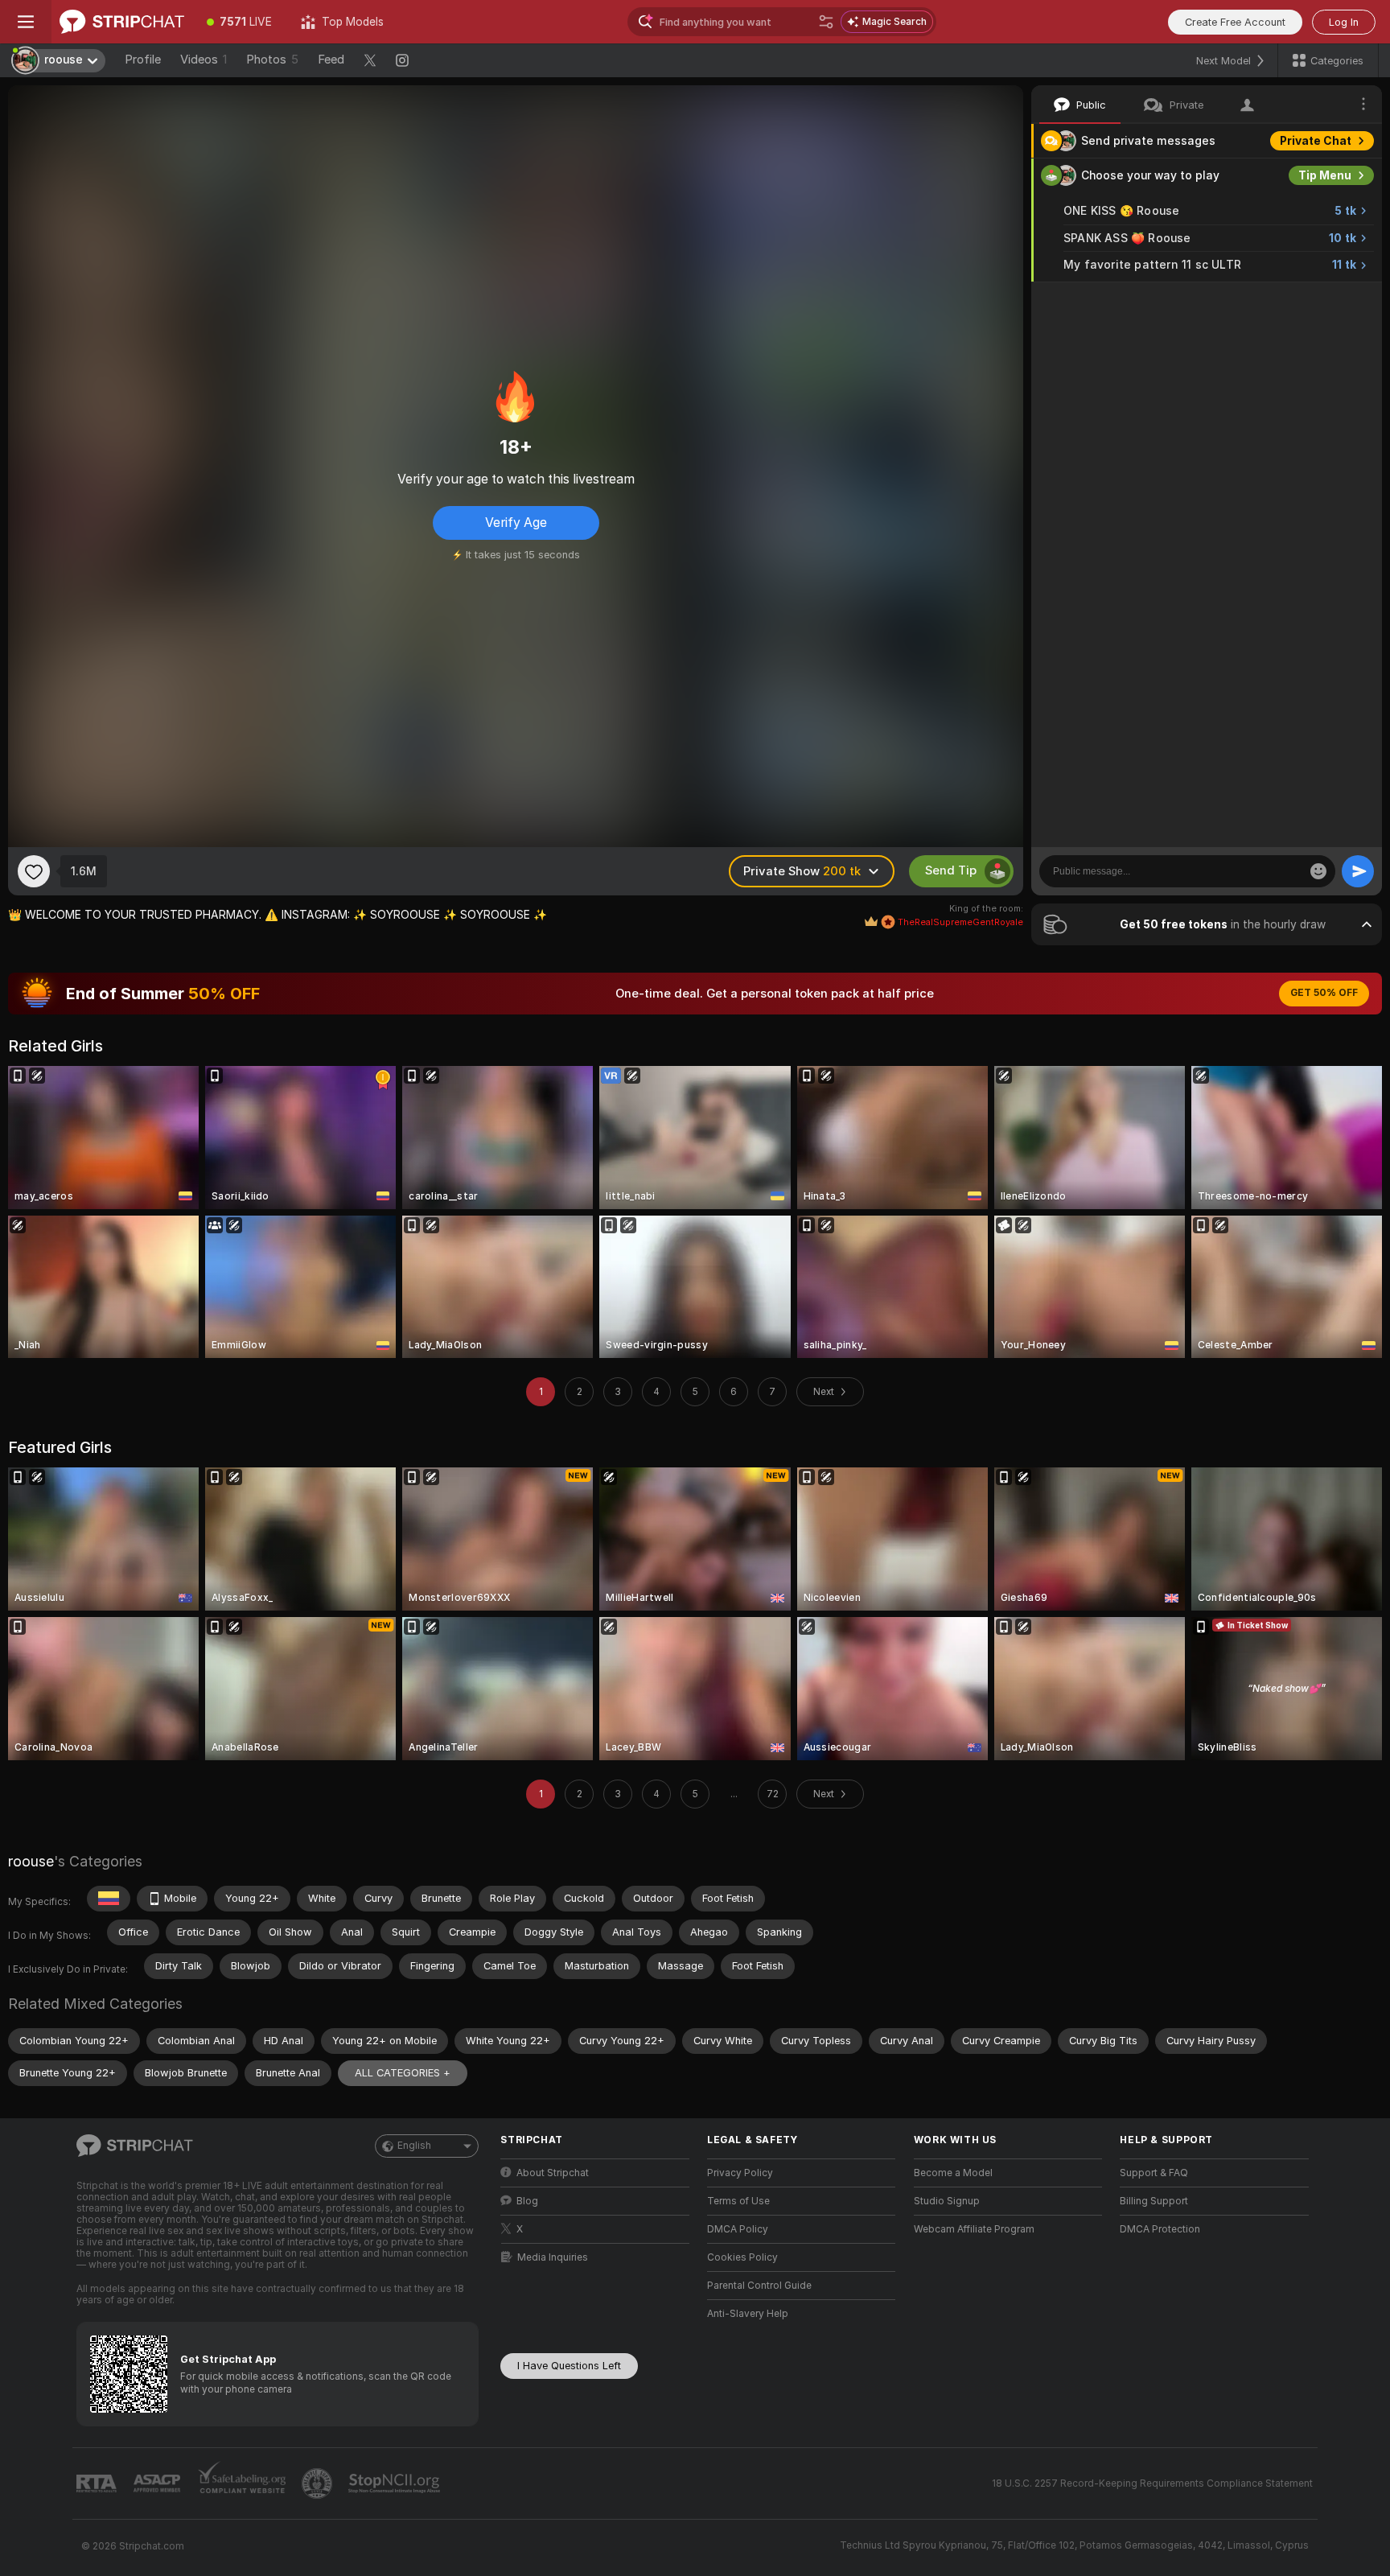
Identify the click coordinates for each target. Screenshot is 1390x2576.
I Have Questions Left (569, 2366)
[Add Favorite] (34, 871)
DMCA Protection (1160, 2229)
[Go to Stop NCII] (396, 2483)
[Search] (826, 22)
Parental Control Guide (759, 2286)
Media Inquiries (553, 2257)
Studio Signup (947, 2201)
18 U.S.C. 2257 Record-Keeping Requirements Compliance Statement (1152, 2483)
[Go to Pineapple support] (319, 2483)
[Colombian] (109, 1899)
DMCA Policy (738, 2229)
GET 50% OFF (1324, 993)
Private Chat (1316, 141)
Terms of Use (738, 2201)
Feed (331, 60)
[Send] (1358, 871)
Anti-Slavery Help (748, 2314)
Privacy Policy (740, 2173)
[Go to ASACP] (158, 2483)
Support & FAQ (1154, 2173)
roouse (31, 1861)
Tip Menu (1325, 175)
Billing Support (1154, 2201)
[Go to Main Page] (122, 22)
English (414, 2146)
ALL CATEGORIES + (403, 2073)
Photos (272, 60)
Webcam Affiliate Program (974, 2229)
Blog (527, 2201)
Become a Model (953, 2173)
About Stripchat (553, 2173)
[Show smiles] (1318, 871)
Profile (143, 60)
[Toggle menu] (26, 22)
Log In (1344, 22)
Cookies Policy (742, 2257)
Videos (204, 60)
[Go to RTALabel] (98, 2484)
